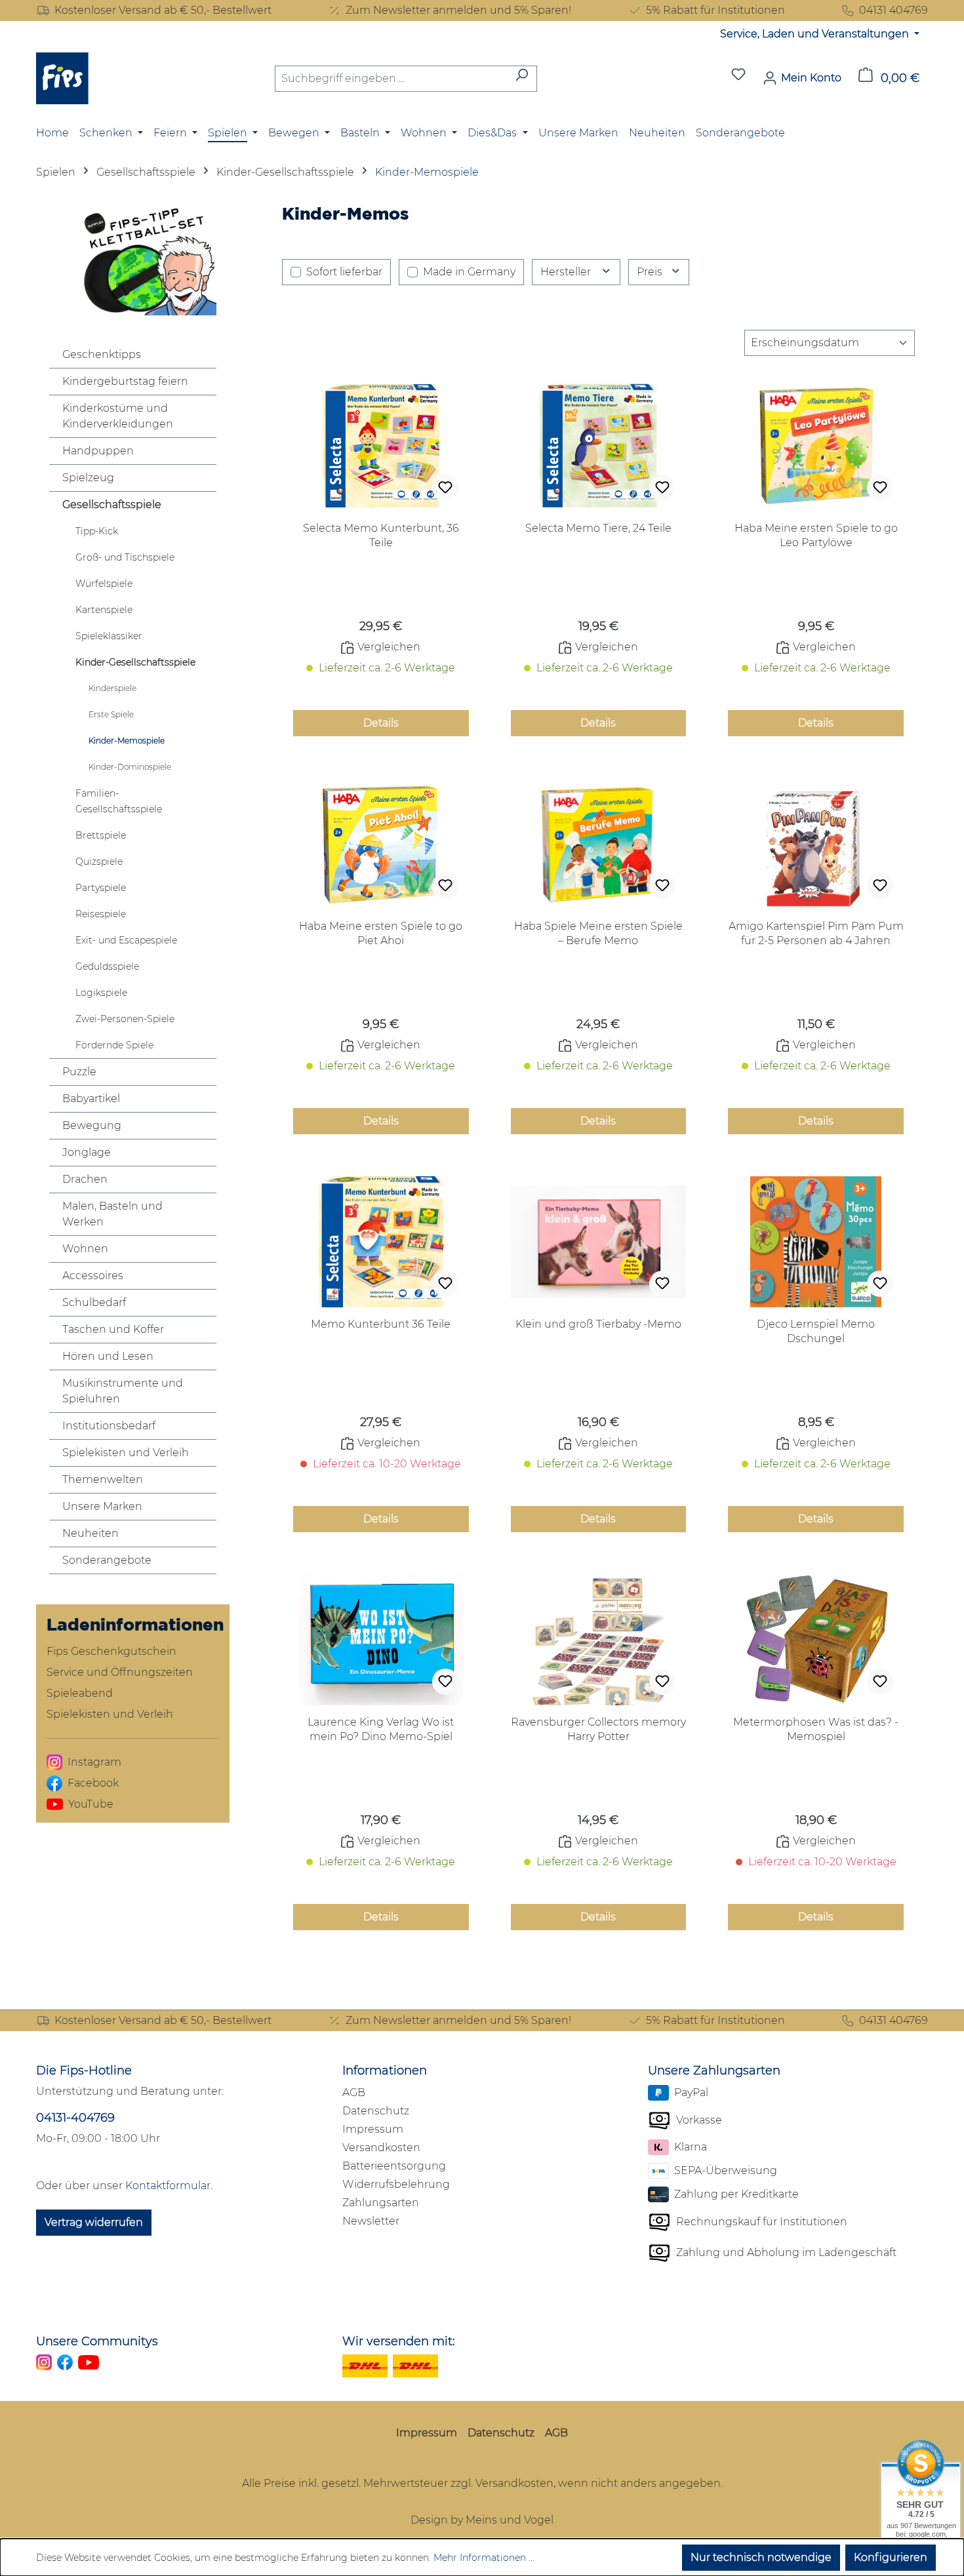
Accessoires (93, 1276)
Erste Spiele (111, 714)
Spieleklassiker (109, 636)
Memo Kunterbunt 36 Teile (381, 1324)
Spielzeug (88, 478)
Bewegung (92, 1125)
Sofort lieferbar (344, 272)
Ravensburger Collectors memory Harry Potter (598, 1729)
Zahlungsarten (381, 2203)
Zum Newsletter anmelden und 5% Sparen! (458, 10)
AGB (354, 2092)
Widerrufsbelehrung (396, 2184)
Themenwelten (103, 1479)
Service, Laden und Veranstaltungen (816, 34)
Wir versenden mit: (399, 2341)
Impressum (373, 2129)
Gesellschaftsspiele (112, 505)
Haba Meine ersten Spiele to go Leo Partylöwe (816, 535)
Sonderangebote (107, 1560)
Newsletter (371, 2221)
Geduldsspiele (107, 966)
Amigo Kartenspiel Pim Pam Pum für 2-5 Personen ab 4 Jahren (816, 933)
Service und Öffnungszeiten (120, 1672)
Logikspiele (101, 993)
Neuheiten (90, 1533)
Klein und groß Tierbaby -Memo (598, 1324)
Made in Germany (469, 272)
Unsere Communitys (97, 2341)
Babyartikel (91, 1099)
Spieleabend (80, 1693)
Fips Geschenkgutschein (111, 1651)
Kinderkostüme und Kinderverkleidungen (118, 416)
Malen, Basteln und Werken (112, 1214)
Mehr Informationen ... (484, 2558)
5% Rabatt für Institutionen (715, 10)
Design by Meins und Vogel (482, 2520)
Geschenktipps (102, 354)
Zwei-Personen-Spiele (125, 1019)
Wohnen (85, 1249)
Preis (651, 272)
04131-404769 (75, 2118)
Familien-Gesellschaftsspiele (119, 801)
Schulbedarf (94, 1302)
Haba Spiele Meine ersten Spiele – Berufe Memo (598, 933)
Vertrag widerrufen (94, 2222)
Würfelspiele (104, 584)
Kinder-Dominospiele (130, 767)
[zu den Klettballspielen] (133, 260)
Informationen (385, 2071)
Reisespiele (101, 914)
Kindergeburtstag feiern (125, 381)
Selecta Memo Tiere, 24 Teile (598, 528)
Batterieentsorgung (394, 2166)
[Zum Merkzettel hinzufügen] (445, 488)
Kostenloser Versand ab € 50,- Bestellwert (163, 10)
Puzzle (79, 1072)
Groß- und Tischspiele (125, 557)
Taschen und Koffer (113, 1329)
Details (381, 723)
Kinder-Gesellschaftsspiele (135, 662)
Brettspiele (101, 835)
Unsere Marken (102, 1506)
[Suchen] (522, 79)
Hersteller (567, 272)
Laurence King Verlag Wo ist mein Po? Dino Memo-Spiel (381, 1729)
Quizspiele (99, 862)
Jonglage (87, 1152)
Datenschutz (376, 2111)
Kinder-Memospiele (127, 741)
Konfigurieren (891, 2557)
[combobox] (391, 79)
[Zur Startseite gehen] (62, 78)
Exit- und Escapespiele (126, 940)
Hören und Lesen (108, 1356)
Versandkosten (381, 2148)
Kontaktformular (168, 2186)
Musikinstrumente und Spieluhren (123, 1391)
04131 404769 (894, 10)
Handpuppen (98, 451)
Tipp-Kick (97, 531)
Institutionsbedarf (109, 1426)
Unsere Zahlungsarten (714, 2071)
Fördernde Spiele (114, 1045)
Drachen (85, 1179)
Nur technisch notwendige (761, 2557)
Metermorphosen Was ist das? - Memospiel (816, 1729)
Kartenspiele (104, 610)
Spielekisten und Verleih (126, 1453)
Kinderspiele (112, 688)
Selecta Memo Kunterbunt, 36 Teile (381, 535)
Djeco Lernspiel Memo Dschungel (816, 1331)
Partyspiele (101, 888)
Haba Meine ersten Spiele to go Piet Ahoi (381, 933)
